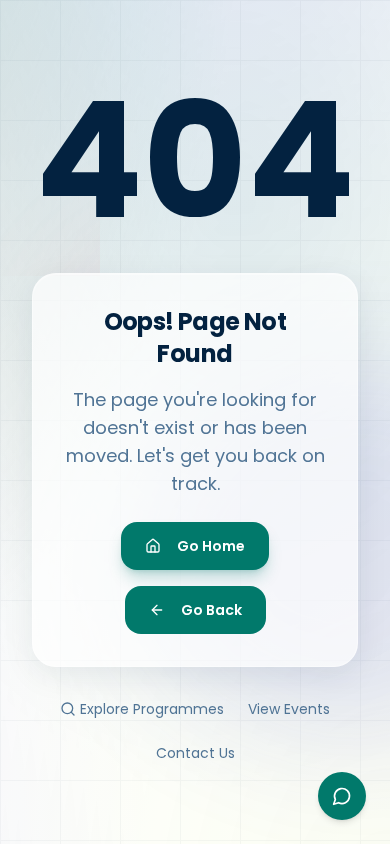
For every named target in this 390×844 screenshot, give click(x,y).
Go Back (211, 610)
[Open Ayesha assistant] (342, 796)
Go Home (211, 546)
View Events (289, 709)
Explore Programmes (152, 709)
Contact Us (195, 753)
